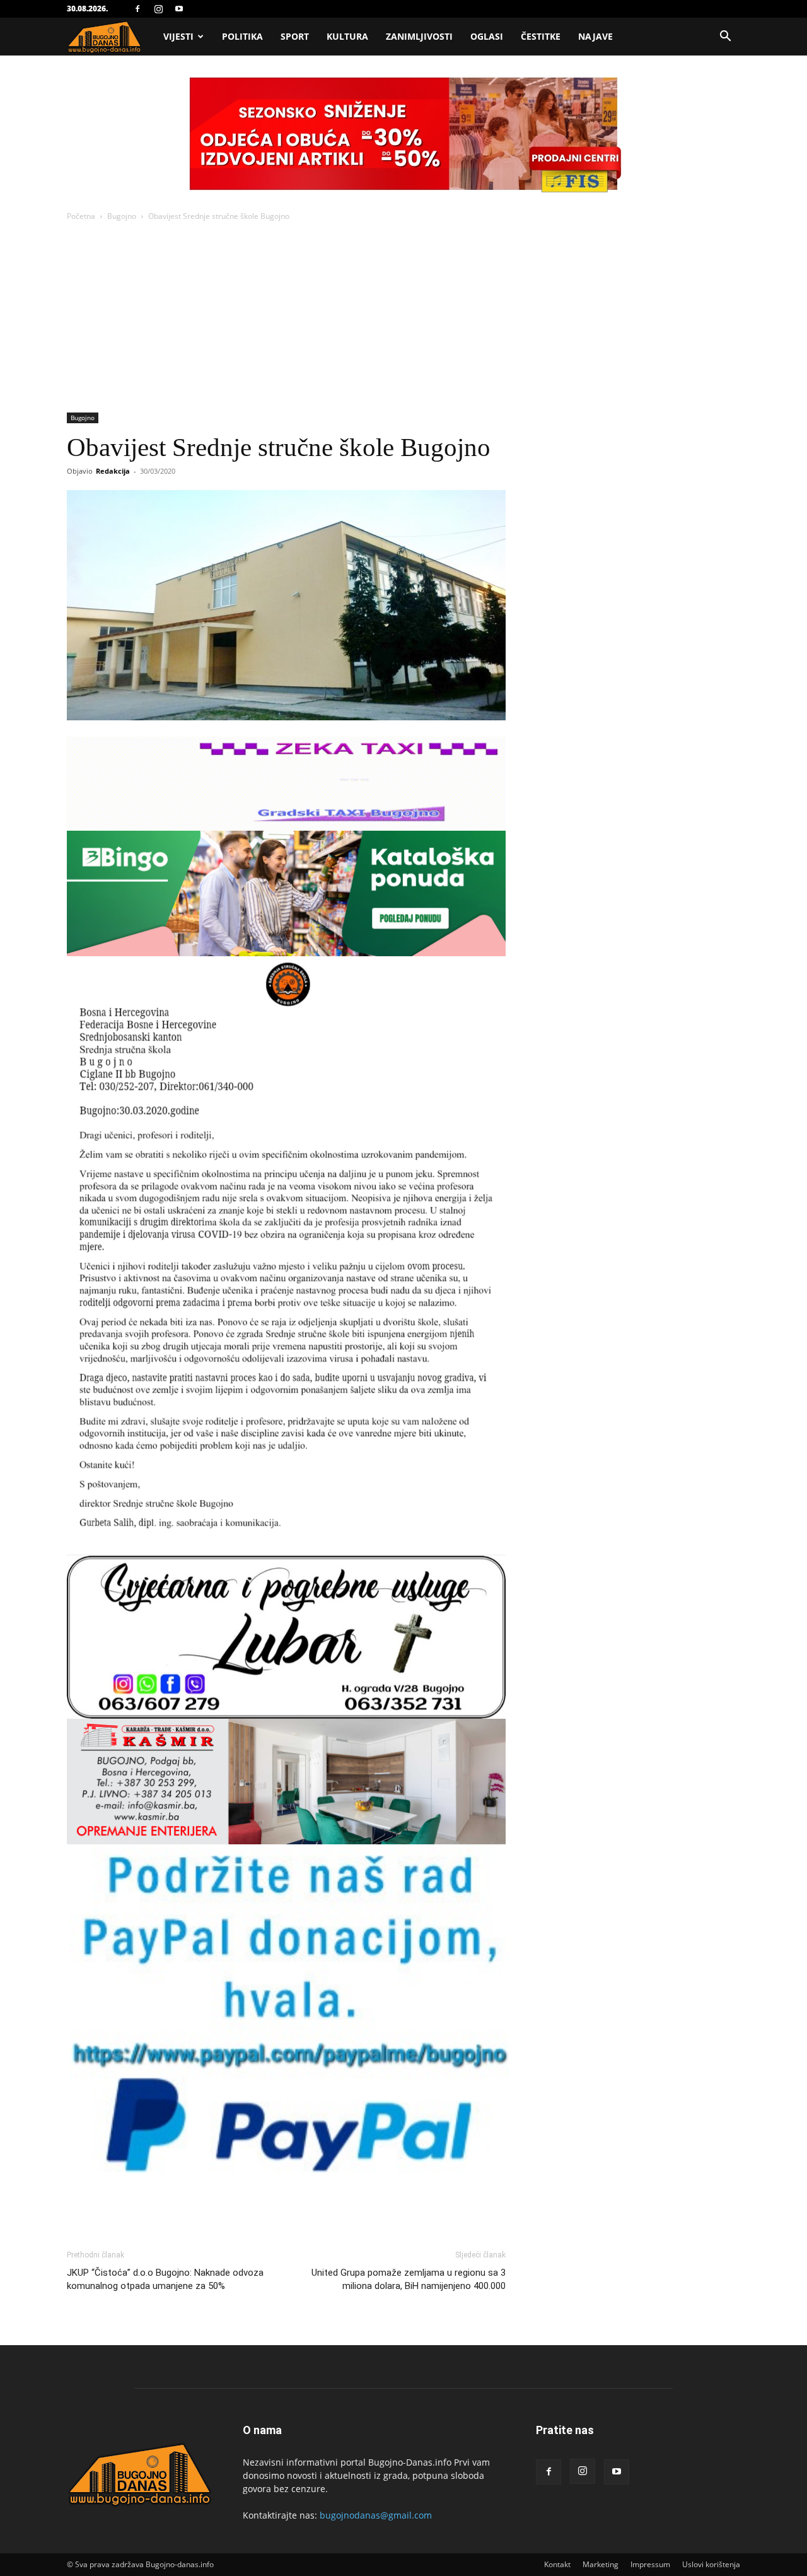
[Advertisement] (403, 318)
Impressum (650, 2564)
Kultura (347, 36)
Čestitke (541, 36)
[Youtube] (179, 9)
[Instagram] (158, 9)
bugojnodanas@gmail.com (376, 2515)
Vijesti (178, 36)
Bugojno (122, 216)
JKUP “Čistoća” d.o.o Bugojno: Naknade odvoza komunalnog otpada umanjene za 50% (165, 2279)
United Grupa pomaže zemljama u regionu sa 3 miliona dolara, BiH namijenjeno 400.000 (409, 2279)
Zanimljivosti (419, 36)
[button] (725, 38)
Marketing (601, 2564)
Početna (81, 216)
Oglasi (487, 36)
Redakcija (113, 471)
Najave (595, 36)
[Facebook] (137, 9)
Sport (295, 36)
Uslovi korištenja (711, 2564)
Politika (242, 36)
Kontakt (557, 2564)
